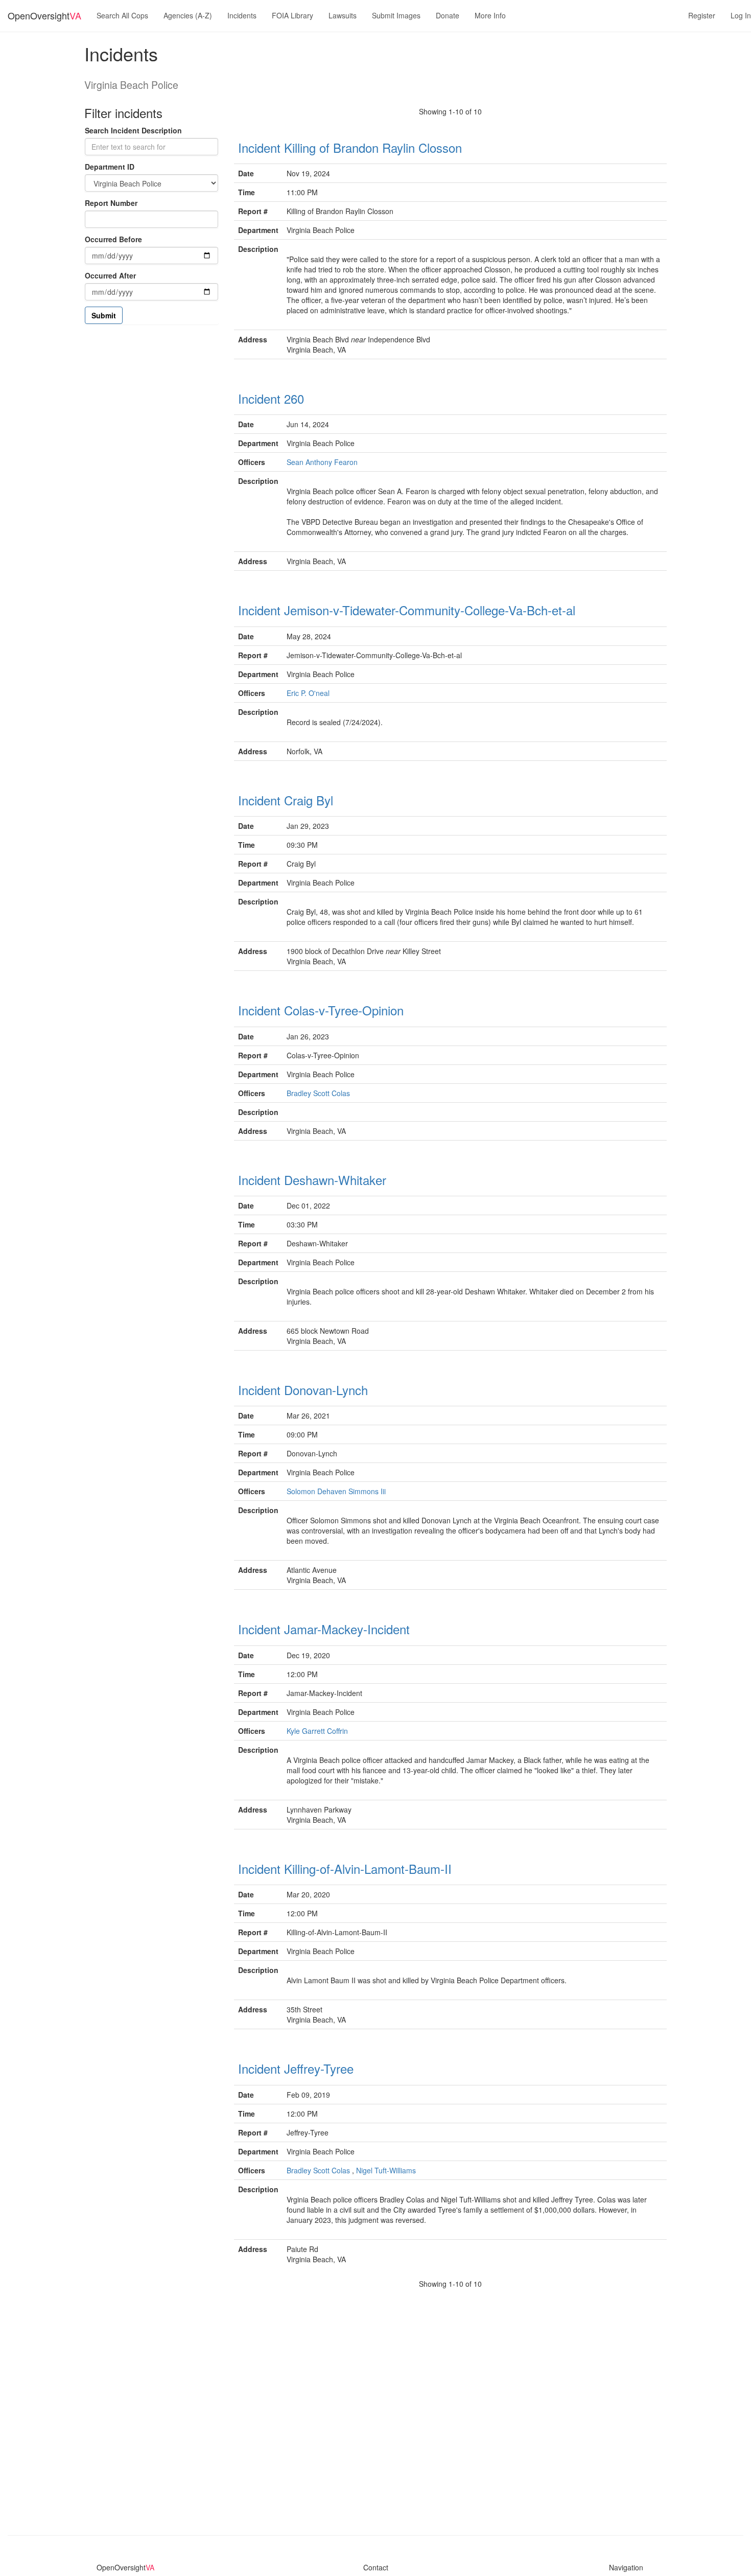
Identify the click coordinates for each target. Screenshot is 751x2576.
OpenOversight (44, 15)
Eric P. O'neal (308, 693)
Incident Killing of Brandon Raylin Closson (350, 147)
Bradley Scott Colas (318, 1093)
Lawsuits (343, 15)
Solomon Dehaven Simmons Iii (336, 1491)
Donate (448, 15)
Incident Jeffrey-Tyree (296, 2068)
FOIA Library (292, 15)
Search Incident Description (133, 130)
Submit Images (396, 15)
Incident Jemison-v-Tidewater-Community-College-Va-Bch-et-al (407, 610)
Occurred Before (113, 239)
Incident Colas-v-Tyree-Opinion (321, 1010)
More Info (490, 15)
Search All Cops (122, 15)
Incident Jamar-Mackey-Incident (324, 1629)
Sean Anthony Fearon (322, 462)
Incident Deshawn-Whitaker (312, 1180)
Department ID (110, 167)
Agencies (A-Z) (188, 15)
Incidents (242, 15)
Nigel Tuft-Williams (386, 2170)
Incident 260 (271, 398)
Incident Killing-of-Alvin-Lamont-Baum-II (345, 1869)
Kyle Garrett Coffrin (317, 1731)
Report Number (111, 203)
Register (702, 15)
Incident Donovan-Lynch (303, 1390)
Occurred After (110, 275)
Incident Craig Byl (286, 800)
